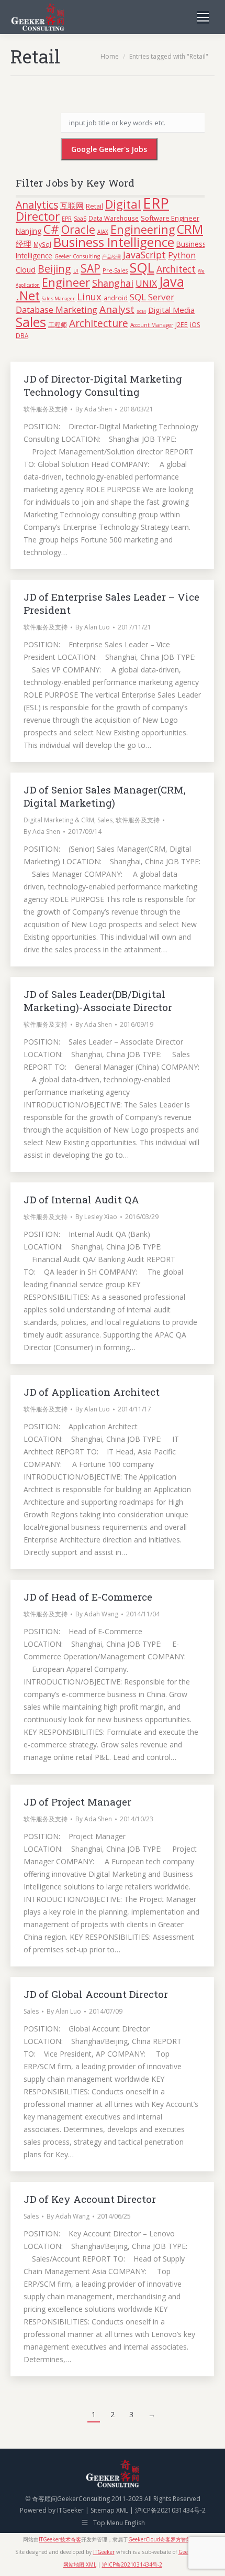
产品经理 (111, 257)
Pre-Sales (115, 270)
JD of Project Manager (77, 1802)
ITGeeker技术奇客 (60, 2539)
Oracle (78, 229)
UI (76, 271)
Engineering (143, 229)
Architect (176, 269)
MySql (42, 244)
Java (172, 281)
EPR (67, 219)
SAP (91, 268)
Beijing (54, 269)
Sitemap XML (109, 2510)
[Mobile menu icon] (203, 17)
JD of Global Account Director (96, 1994)
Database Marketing (57, 309)
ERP (156, 203)
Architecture (99, 323)
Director (38, 216)
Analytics (37, 205)
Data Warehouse (114, 218)
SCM (141, 311)
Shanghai (113, 283)
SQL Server (152, 297)
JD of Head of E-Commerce (88, 1597)
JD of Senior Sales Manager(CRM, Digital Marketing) (105, 796)
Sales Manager (58, 298)
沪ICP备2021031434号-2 (170, 2510)
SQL (142, 267)
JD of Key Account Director (90, 2199)
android (116, 298)
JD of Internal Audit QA (81, 1199)
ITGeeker (70, 2510)
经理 (24, 244)
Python (182, 255)
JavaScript (144, 255)
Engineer (66, 282)
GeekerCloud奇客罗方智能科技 (165, 2539)
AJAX (103, 232)
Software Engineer (170, 218)
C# (51, 229)
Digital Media (171, 310)
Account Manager (152, 325)
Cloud (26, 269)
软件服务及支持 (46, 409)
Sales (31, 322)
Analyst (117, 309)
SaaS (80, 218)
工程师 (58, 325)
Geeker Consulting (77, 256)
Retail (94, 206)
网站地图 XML (80, 2564)
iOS (195, 325)
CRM (190, 229)
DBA (22, 335)
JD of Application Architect (92, 1392)
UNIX (146, 283)
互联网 (72, 205)
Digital (123, 204)
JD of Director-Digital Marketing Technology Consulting (103, 385)
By (94, 409)
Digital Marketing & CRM (59, 820)
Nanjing (29, 231)
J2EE (182, 325)
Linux (89, 296)
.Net (28, 296)
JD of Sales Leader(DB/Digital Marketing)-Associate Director (98, 1001)
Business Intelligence (114, 242)
